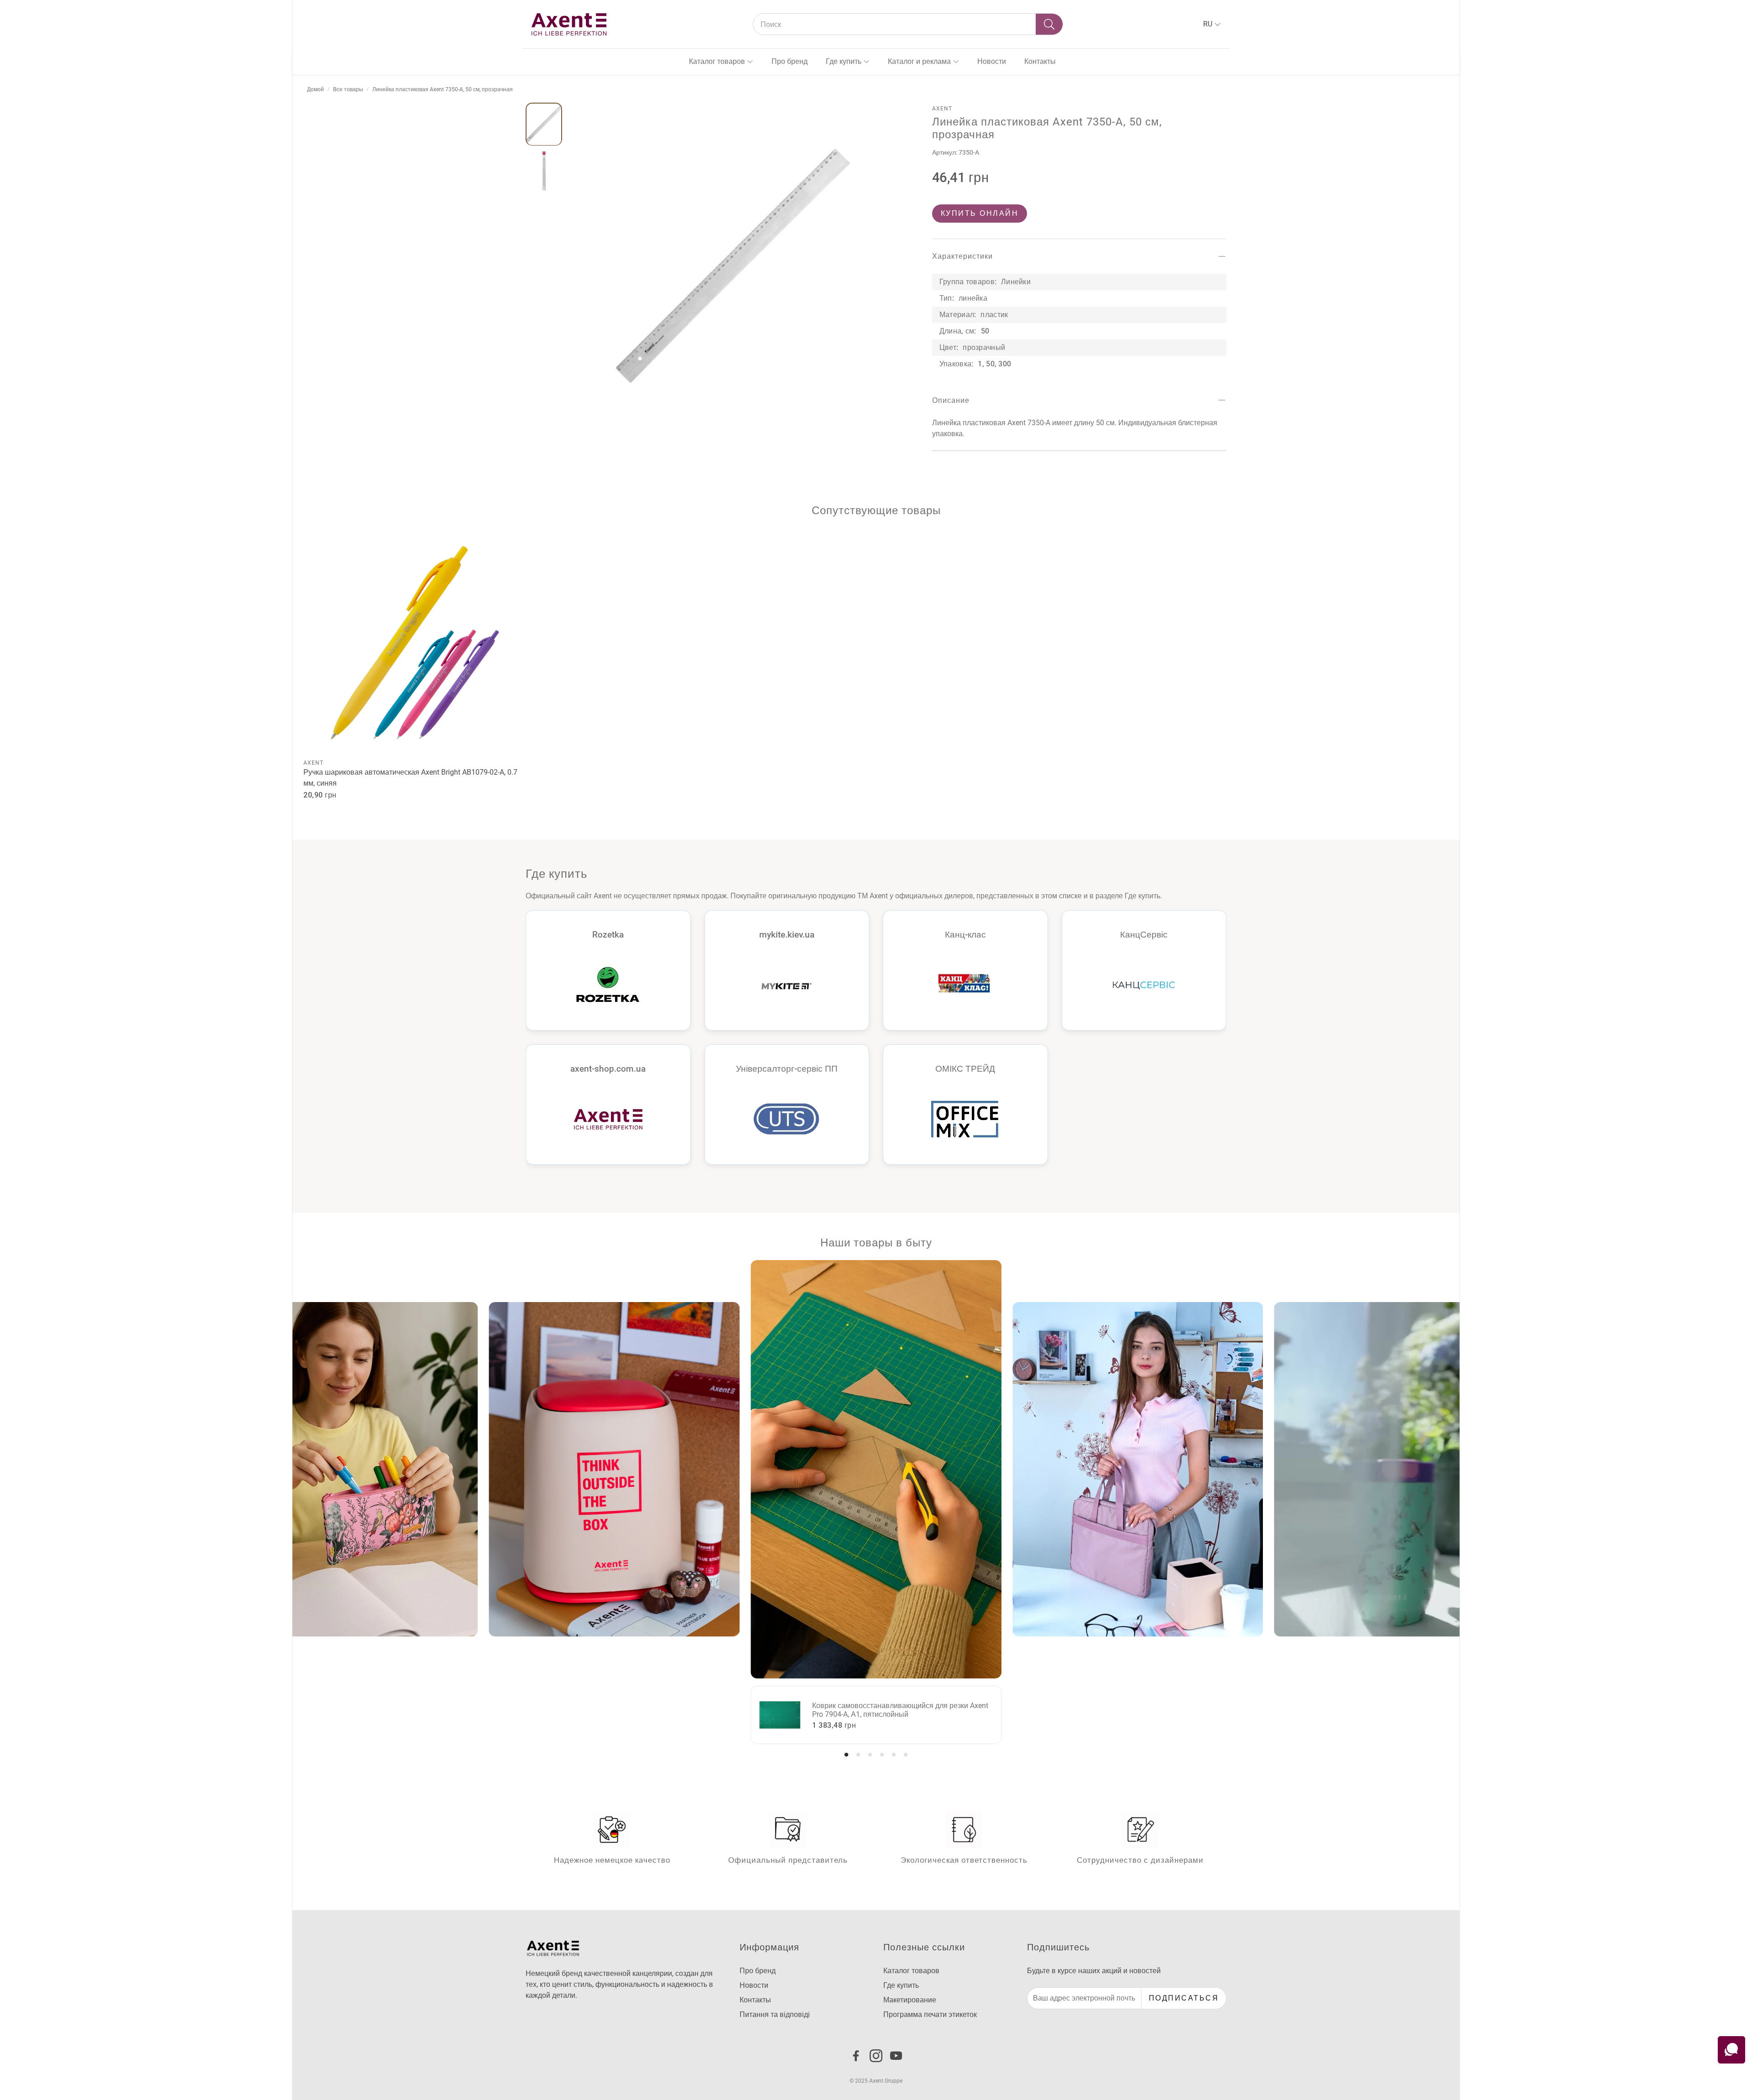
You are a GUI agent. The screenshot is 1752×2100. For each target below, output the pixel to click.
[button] (908, 24)
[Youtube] (896, 2056)
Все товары (348, 89)
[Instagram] (876, 2056)
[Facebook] (856, 2056)
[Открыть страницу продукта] (415, 643)
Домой (315, 89)
